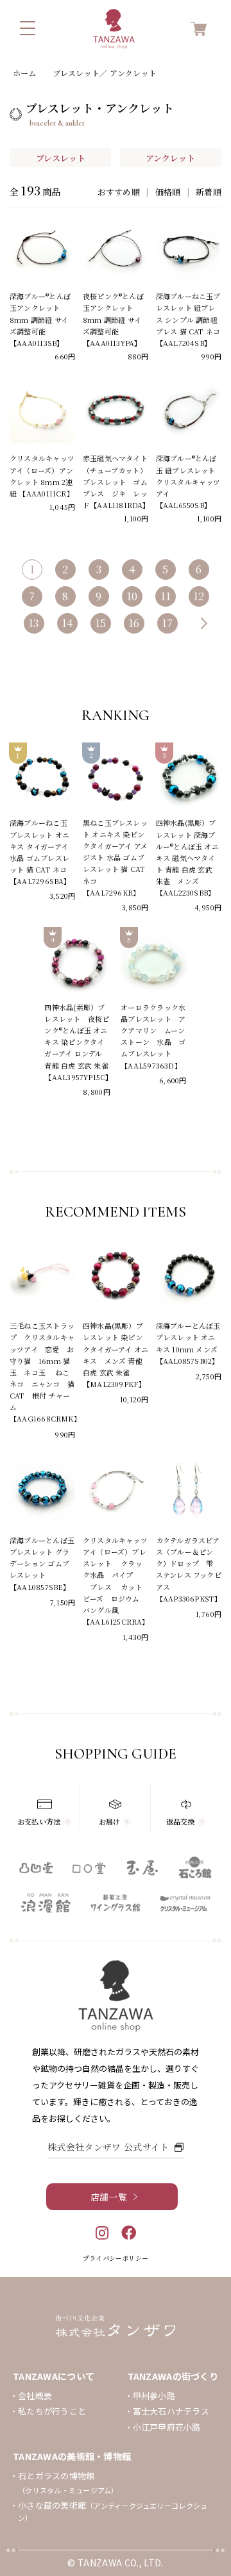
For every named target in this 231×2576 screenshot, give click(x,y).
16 (134, 623)
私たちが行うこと (52, 2411)
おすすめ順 (119, 192)
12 (199, 596)
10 (132, 596)
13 (34, 623)
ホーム (25, 73)
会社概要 (35, 2396)
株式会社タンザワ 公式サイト (108, 2147)
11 (166, 596)
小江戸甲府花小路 (167, 2427)
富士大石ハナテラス (171, 2411)
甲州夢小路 (154, 2396)
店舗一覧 (109, 2197)
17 (167, 623)
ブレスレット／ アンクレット (105, 73)
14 (67, 623)
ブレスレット (61, 158)
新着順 (209, 192)
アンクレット (170, 158)
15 (101, 623)
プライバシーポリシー (116, 2258)
